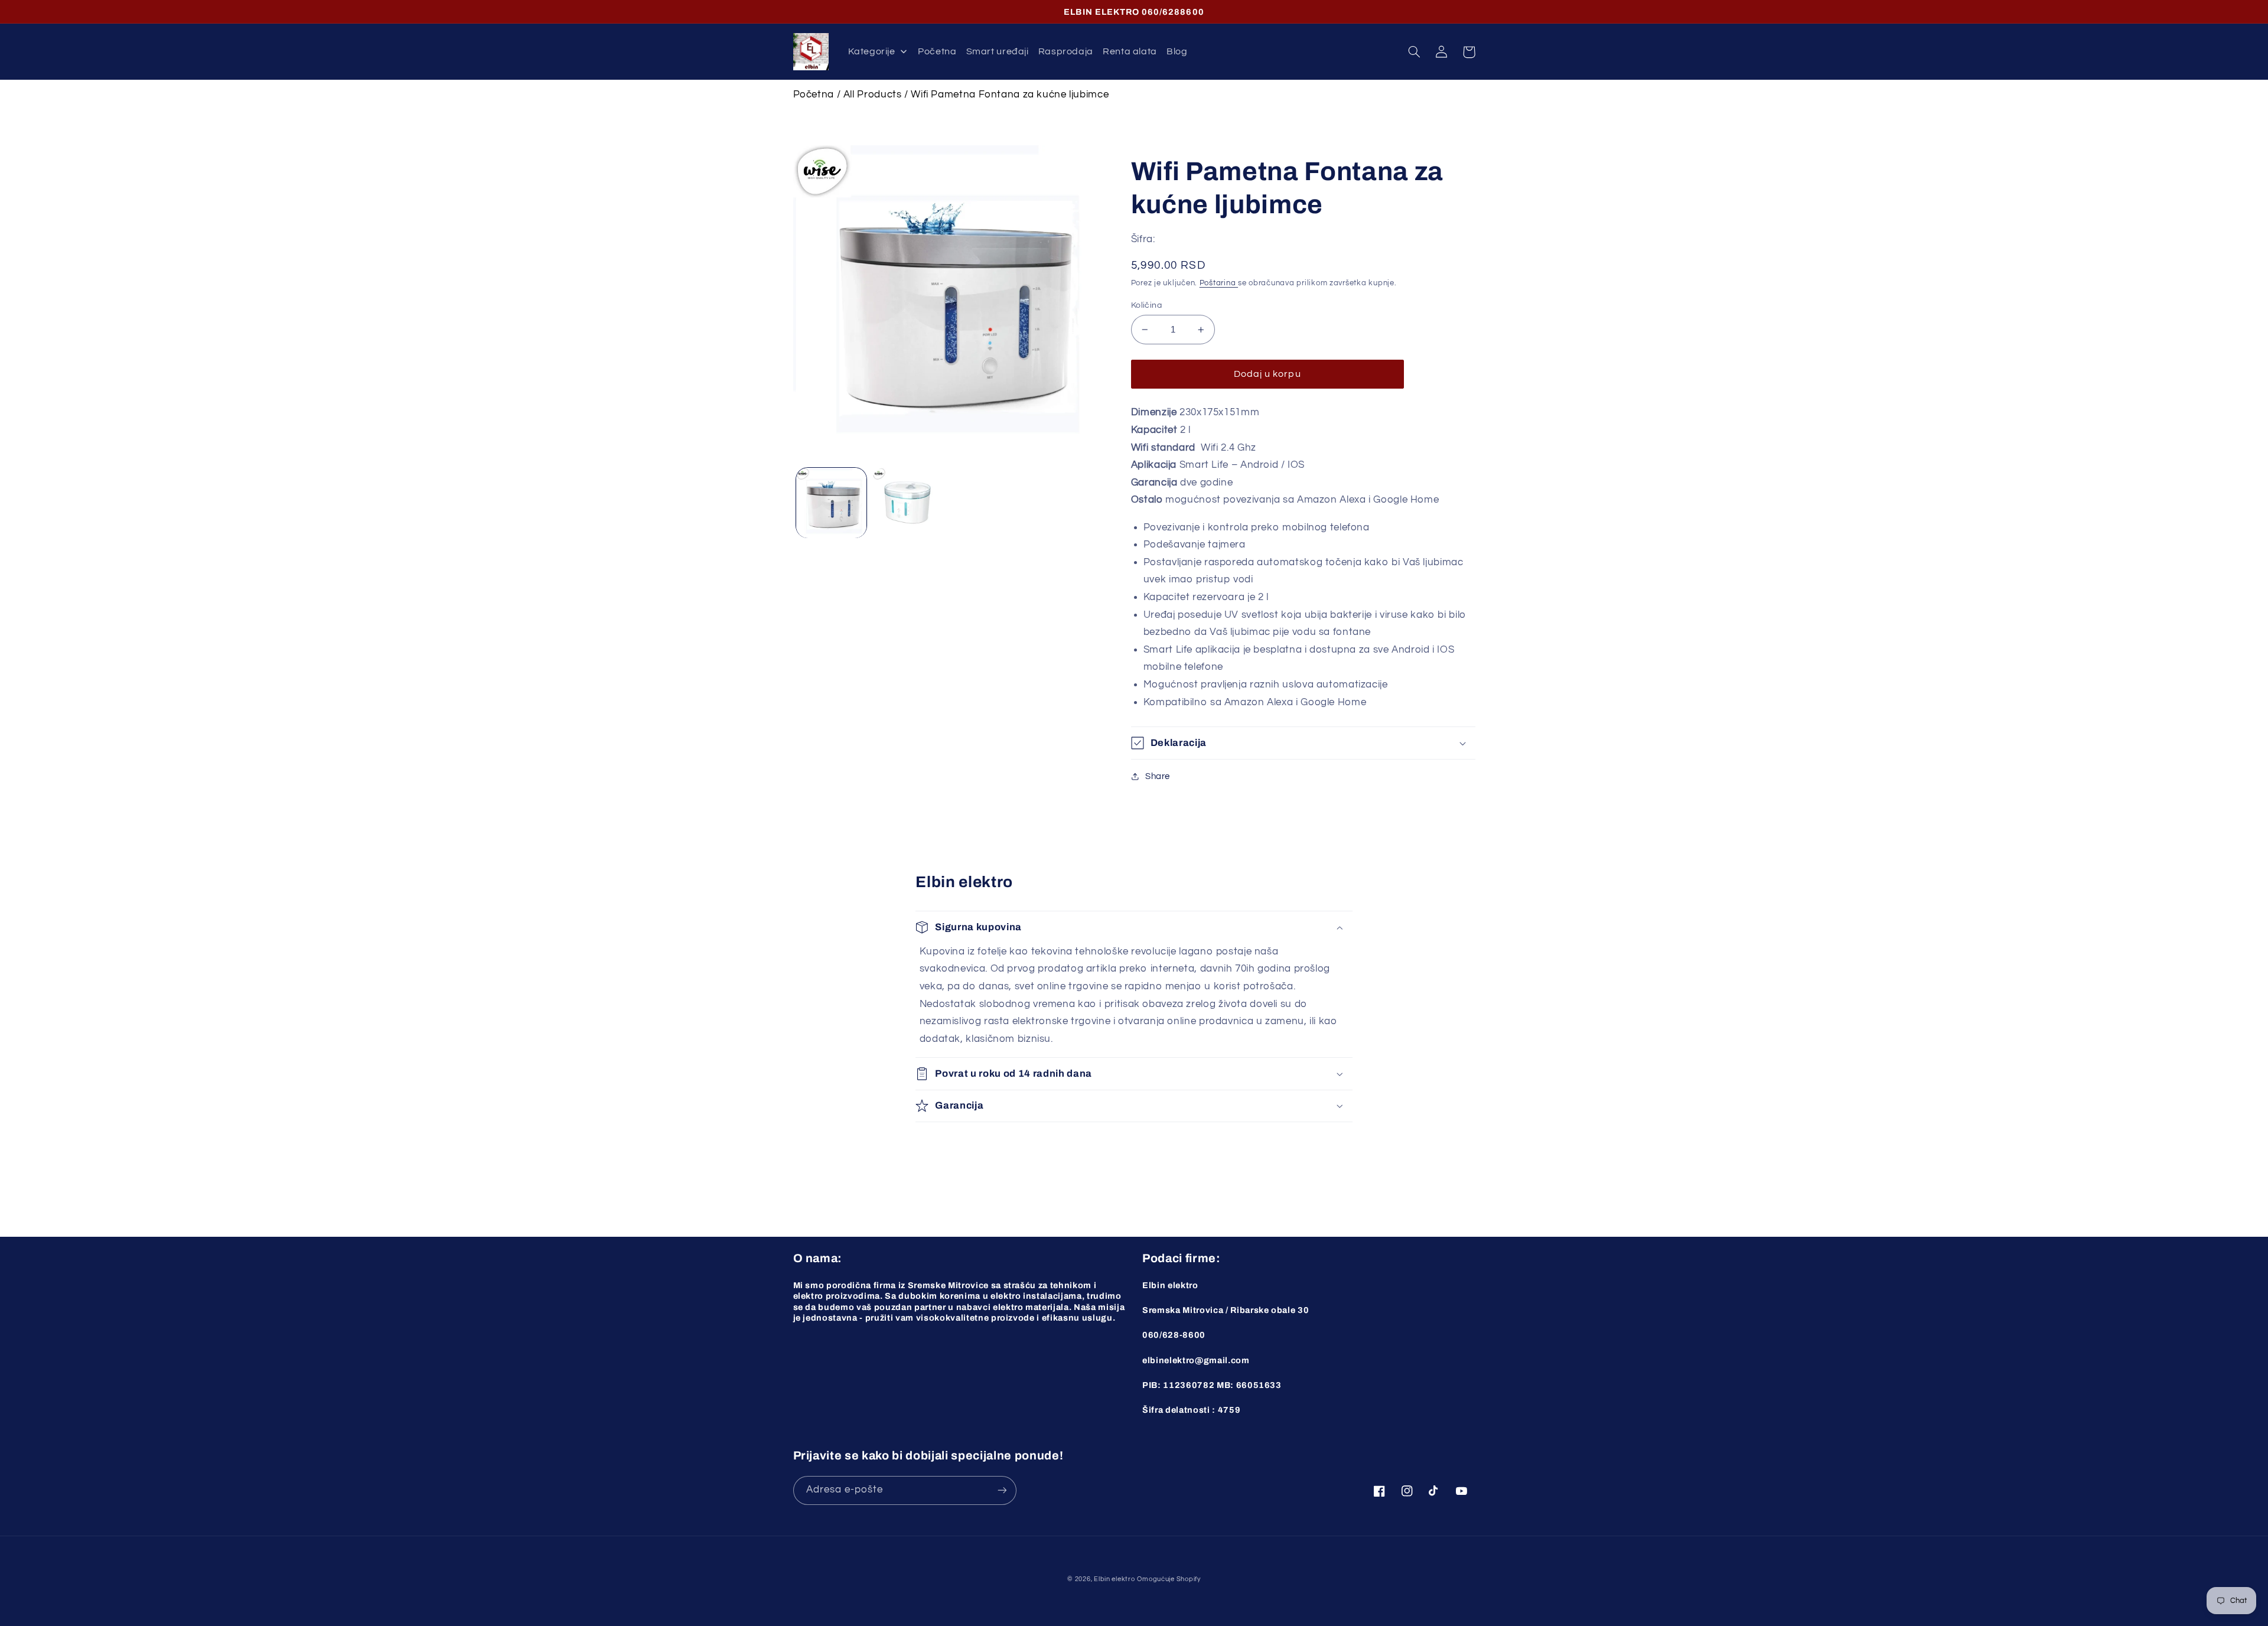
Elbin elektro (1115, 1579)
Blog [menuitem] (1177, 51)
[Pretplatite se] (1002, 1490)
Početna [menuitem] (937, 51)
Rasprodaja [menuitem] (1066, 51)
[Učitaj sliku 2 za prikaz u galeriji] (907, 503)
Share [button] (1158, 776)
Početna (814, 95)
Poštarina (1219, 283)
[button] (1415, 52)
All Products (873, 95)
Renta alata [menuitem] (1130, 51)
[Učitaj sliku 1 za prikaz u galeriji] (831, 503)
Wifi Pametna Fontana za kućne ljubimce (1010, 95)
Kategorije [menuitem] (871, 51)
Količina (1146, 305)
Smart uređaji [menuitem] (998, 51)
